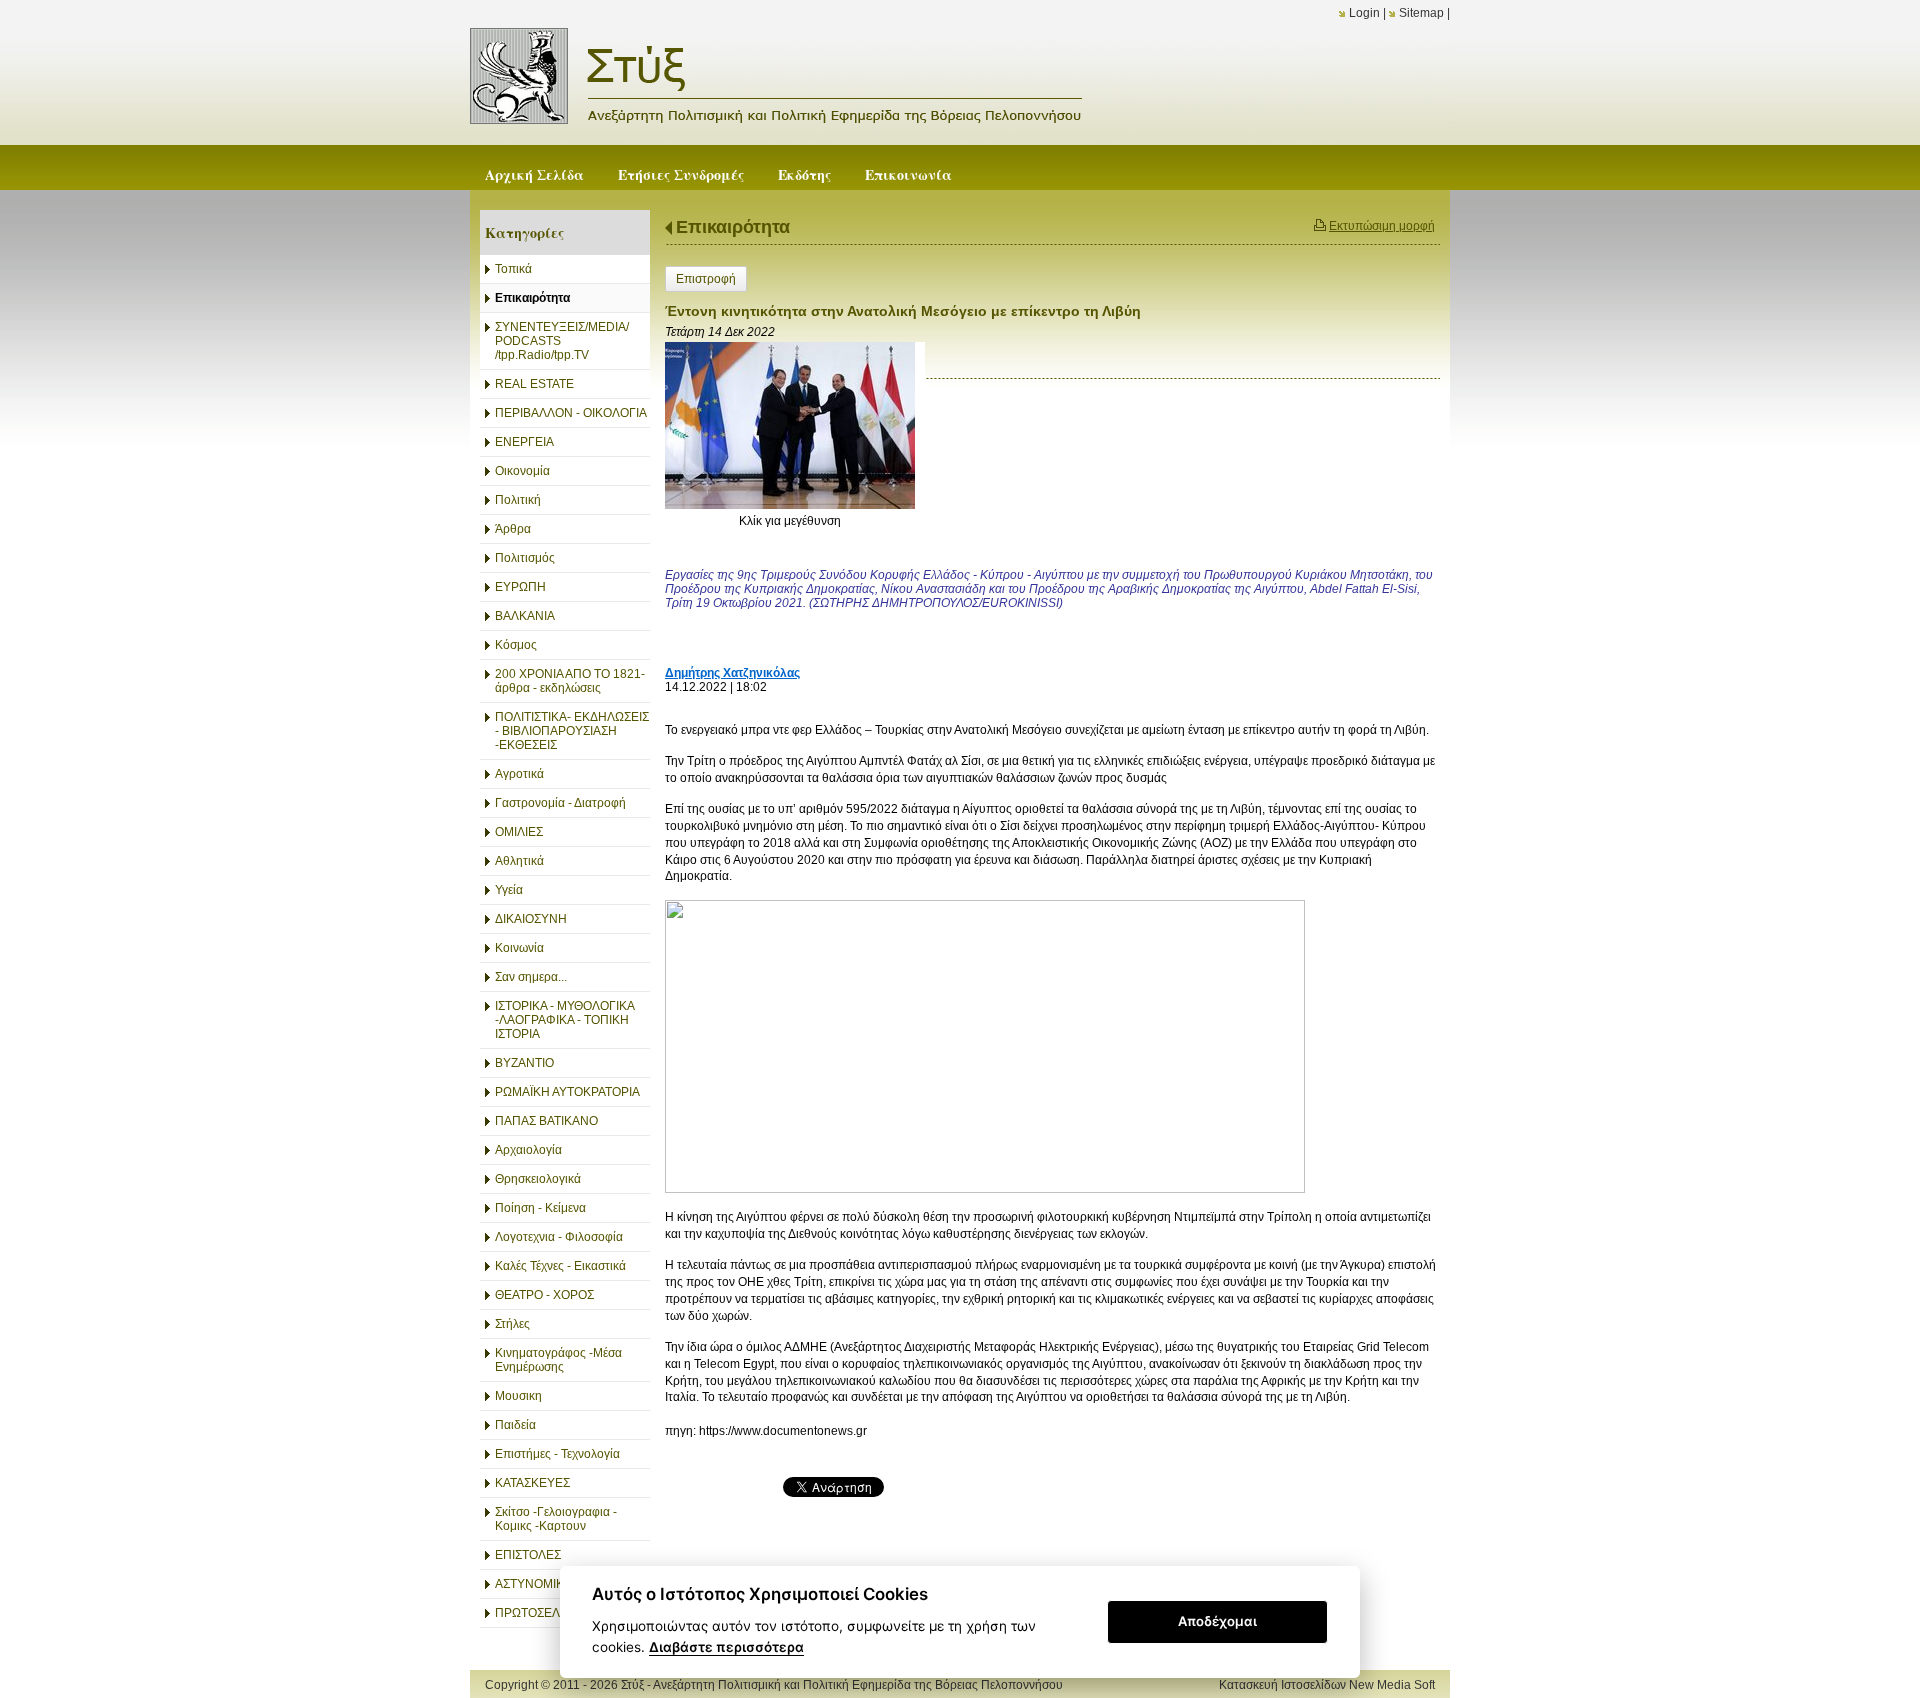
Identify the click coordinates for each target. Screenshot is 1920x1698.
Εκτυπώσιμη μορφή (1382, 226)
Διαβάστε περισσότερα (726, 1647)
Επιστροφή (706, 279)
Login (1364, 13)
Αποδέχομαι (1217, 1621)
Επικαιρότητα (733, 227)
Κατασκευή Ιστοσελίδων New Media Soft (1327, 1685)
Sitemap (1421, 13)
